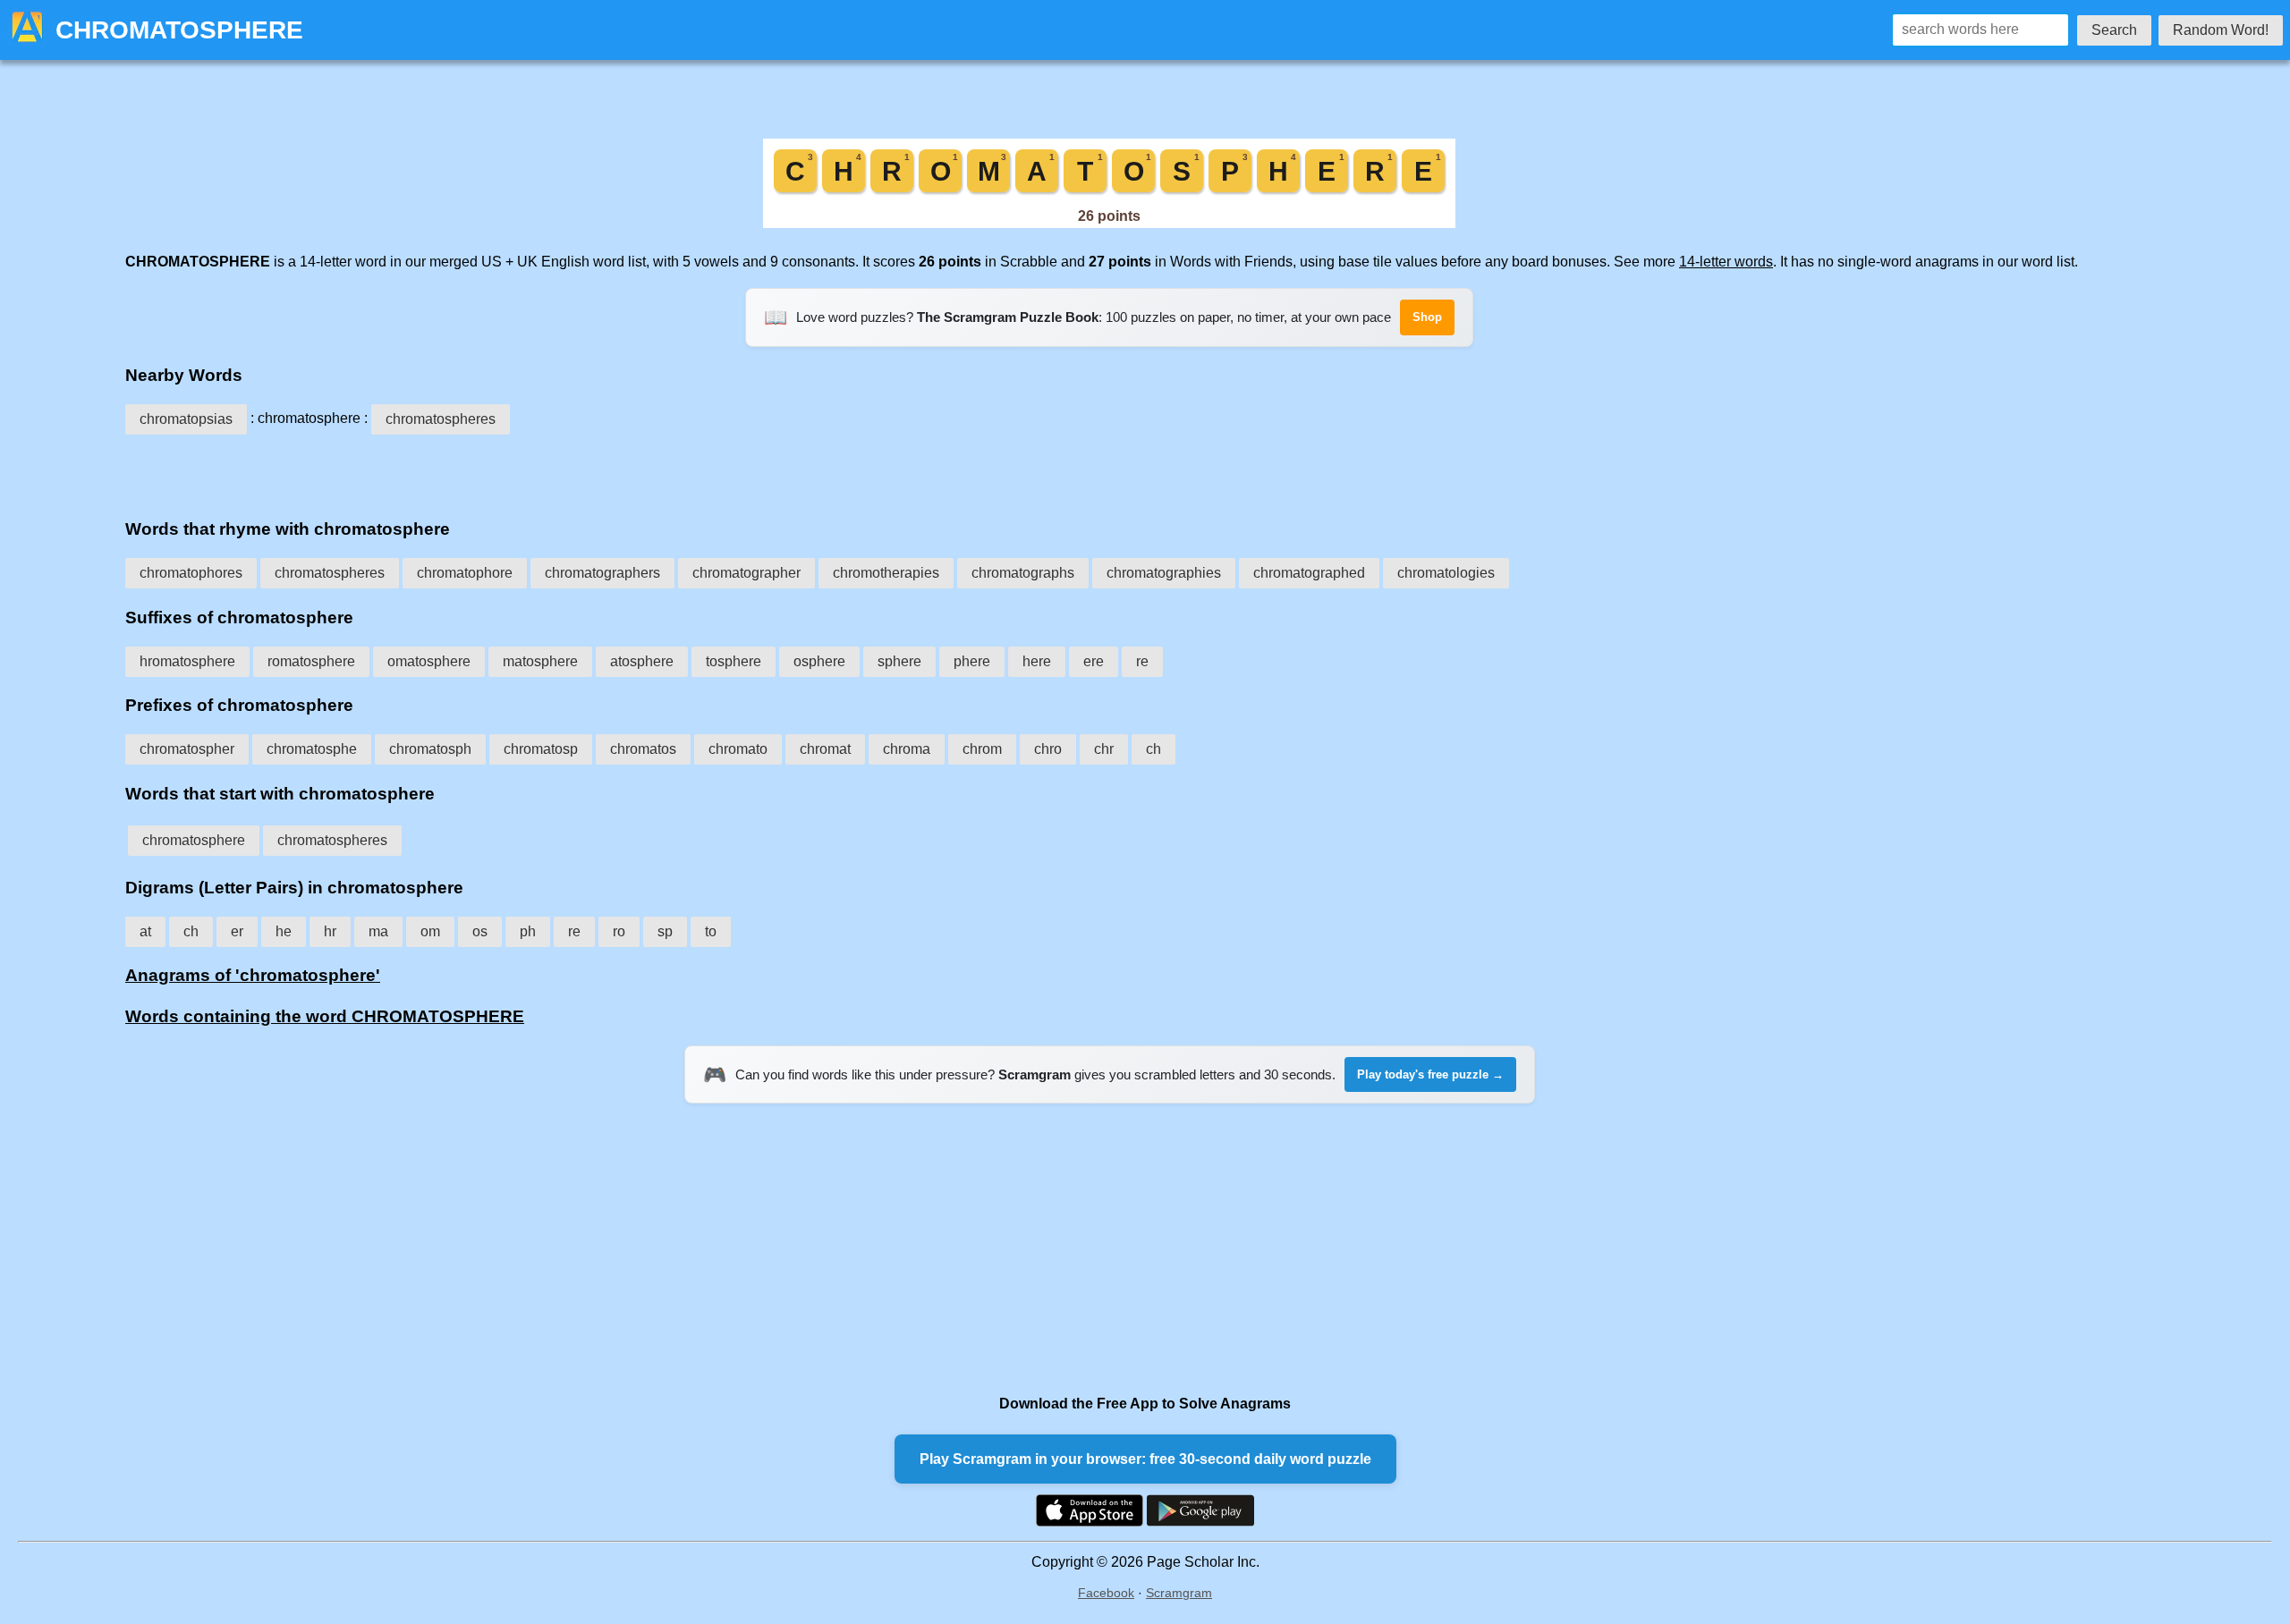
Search (2114, 30)
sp (665, 931)
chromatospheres (441, 419)
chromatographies (1164, 573)
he (284, 931)
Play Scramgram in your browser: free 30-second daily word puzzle (1145, 1459)
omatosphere (429, 661)
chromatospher (187, 749)
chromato (738, 749)
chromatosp (541, 749)
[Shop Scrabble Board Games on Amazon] (1109, 223)
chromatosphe (312, 749)
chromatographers (602, 573)
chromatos (643, 749)
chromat (825, 749)
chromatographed (1309, 573)
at (145, 931)
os (480, 931)
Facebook (1106, 1593)
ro (619, 931)
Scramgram (1179, 1593)
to (711, 931)
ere (1094, 661)
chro (1048, 749)
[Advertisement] (1109, 470)
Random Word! (2221, 30)
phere (972, 661)
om (430, 931)
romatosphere (311, 661)
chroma (907, 749)
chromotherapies (886, 573)
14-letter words (1726, 262)
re (1142, 661)
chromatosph (430, 749)
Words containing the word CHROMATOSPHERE (325, 1016)
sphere (899, 661)
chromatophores (191, 573)
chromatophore (465, 573)
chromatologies (1446, 573)
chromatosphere (194, 840)
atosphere (642, 661)
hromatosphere (187, 661)
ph (528, 931)
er (237, 931)
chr (1104, 749)
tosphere (734, 661)
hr (330, 931)
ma (378, 931)
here (1037, 661)
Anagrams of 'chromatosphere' (253, 975)
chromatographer (746, 573)
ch (1153, 749)
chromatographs (1023, 573)
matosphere (540, 661)
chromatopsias (186, 419)
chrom (982, 749)
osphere (819, 661)
